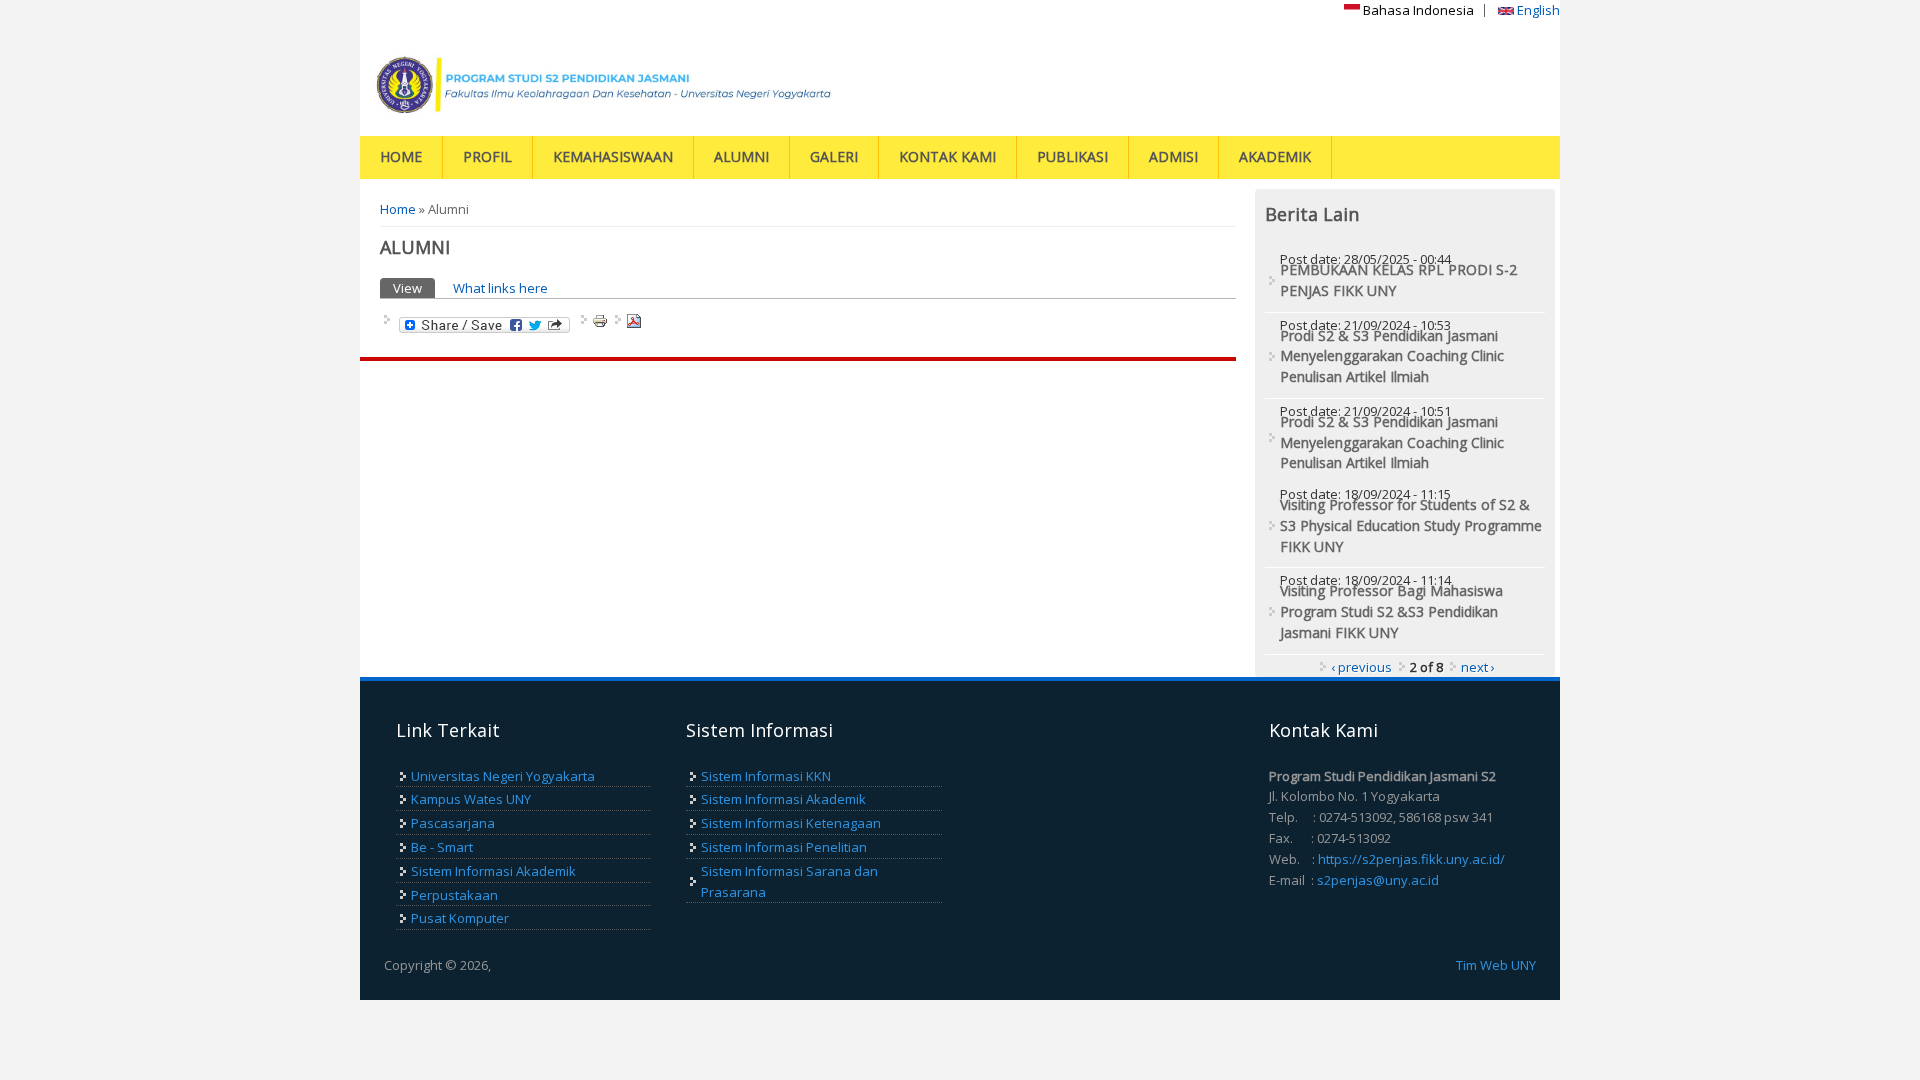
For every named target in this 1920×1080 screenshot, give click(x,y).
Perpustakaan (454, 895)
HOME (401, 156)
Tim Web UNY (1496, 965)
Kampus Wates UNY (471, 799)
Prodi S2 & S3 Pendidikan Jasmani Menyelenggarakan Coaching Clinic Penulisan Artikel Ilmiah (1392, 356)
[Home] (655, 84)
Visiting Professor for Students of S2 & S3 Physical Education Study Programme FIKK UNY (1411, 525)
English (1537, 10)
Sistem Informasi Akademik (493, 871)
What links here (500, 288)
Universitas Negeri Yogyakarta (503, 776)
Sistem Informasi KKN (766, 776)
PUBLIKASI (1072, 156)
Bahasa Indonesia (1417, 10)
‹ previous (1361, 667)
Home (398, 209)
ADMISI (1173, 156)
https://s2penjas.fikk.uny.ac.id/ (1411, 859)
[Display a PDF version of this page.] (634, 320)
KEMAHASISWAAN (613, 156)
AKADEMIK (1275, 156)
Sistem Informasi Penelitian (784, 847)
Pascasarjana (453, 823)
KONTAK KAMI (947, 156)
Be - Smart (442, 847)
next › (1478, 667)
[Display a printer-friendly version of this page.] (600, 320)
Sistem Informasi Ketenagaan (791, 823)
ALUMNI (741, 156)
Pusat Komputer (460, 918)
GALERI (834, 156)
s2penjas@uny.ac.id (1378, 880)
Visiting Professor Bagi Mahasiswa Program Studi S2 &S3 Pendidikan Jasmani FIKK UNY (1391, 611)
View (414, 288)
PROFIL (487, 156)
